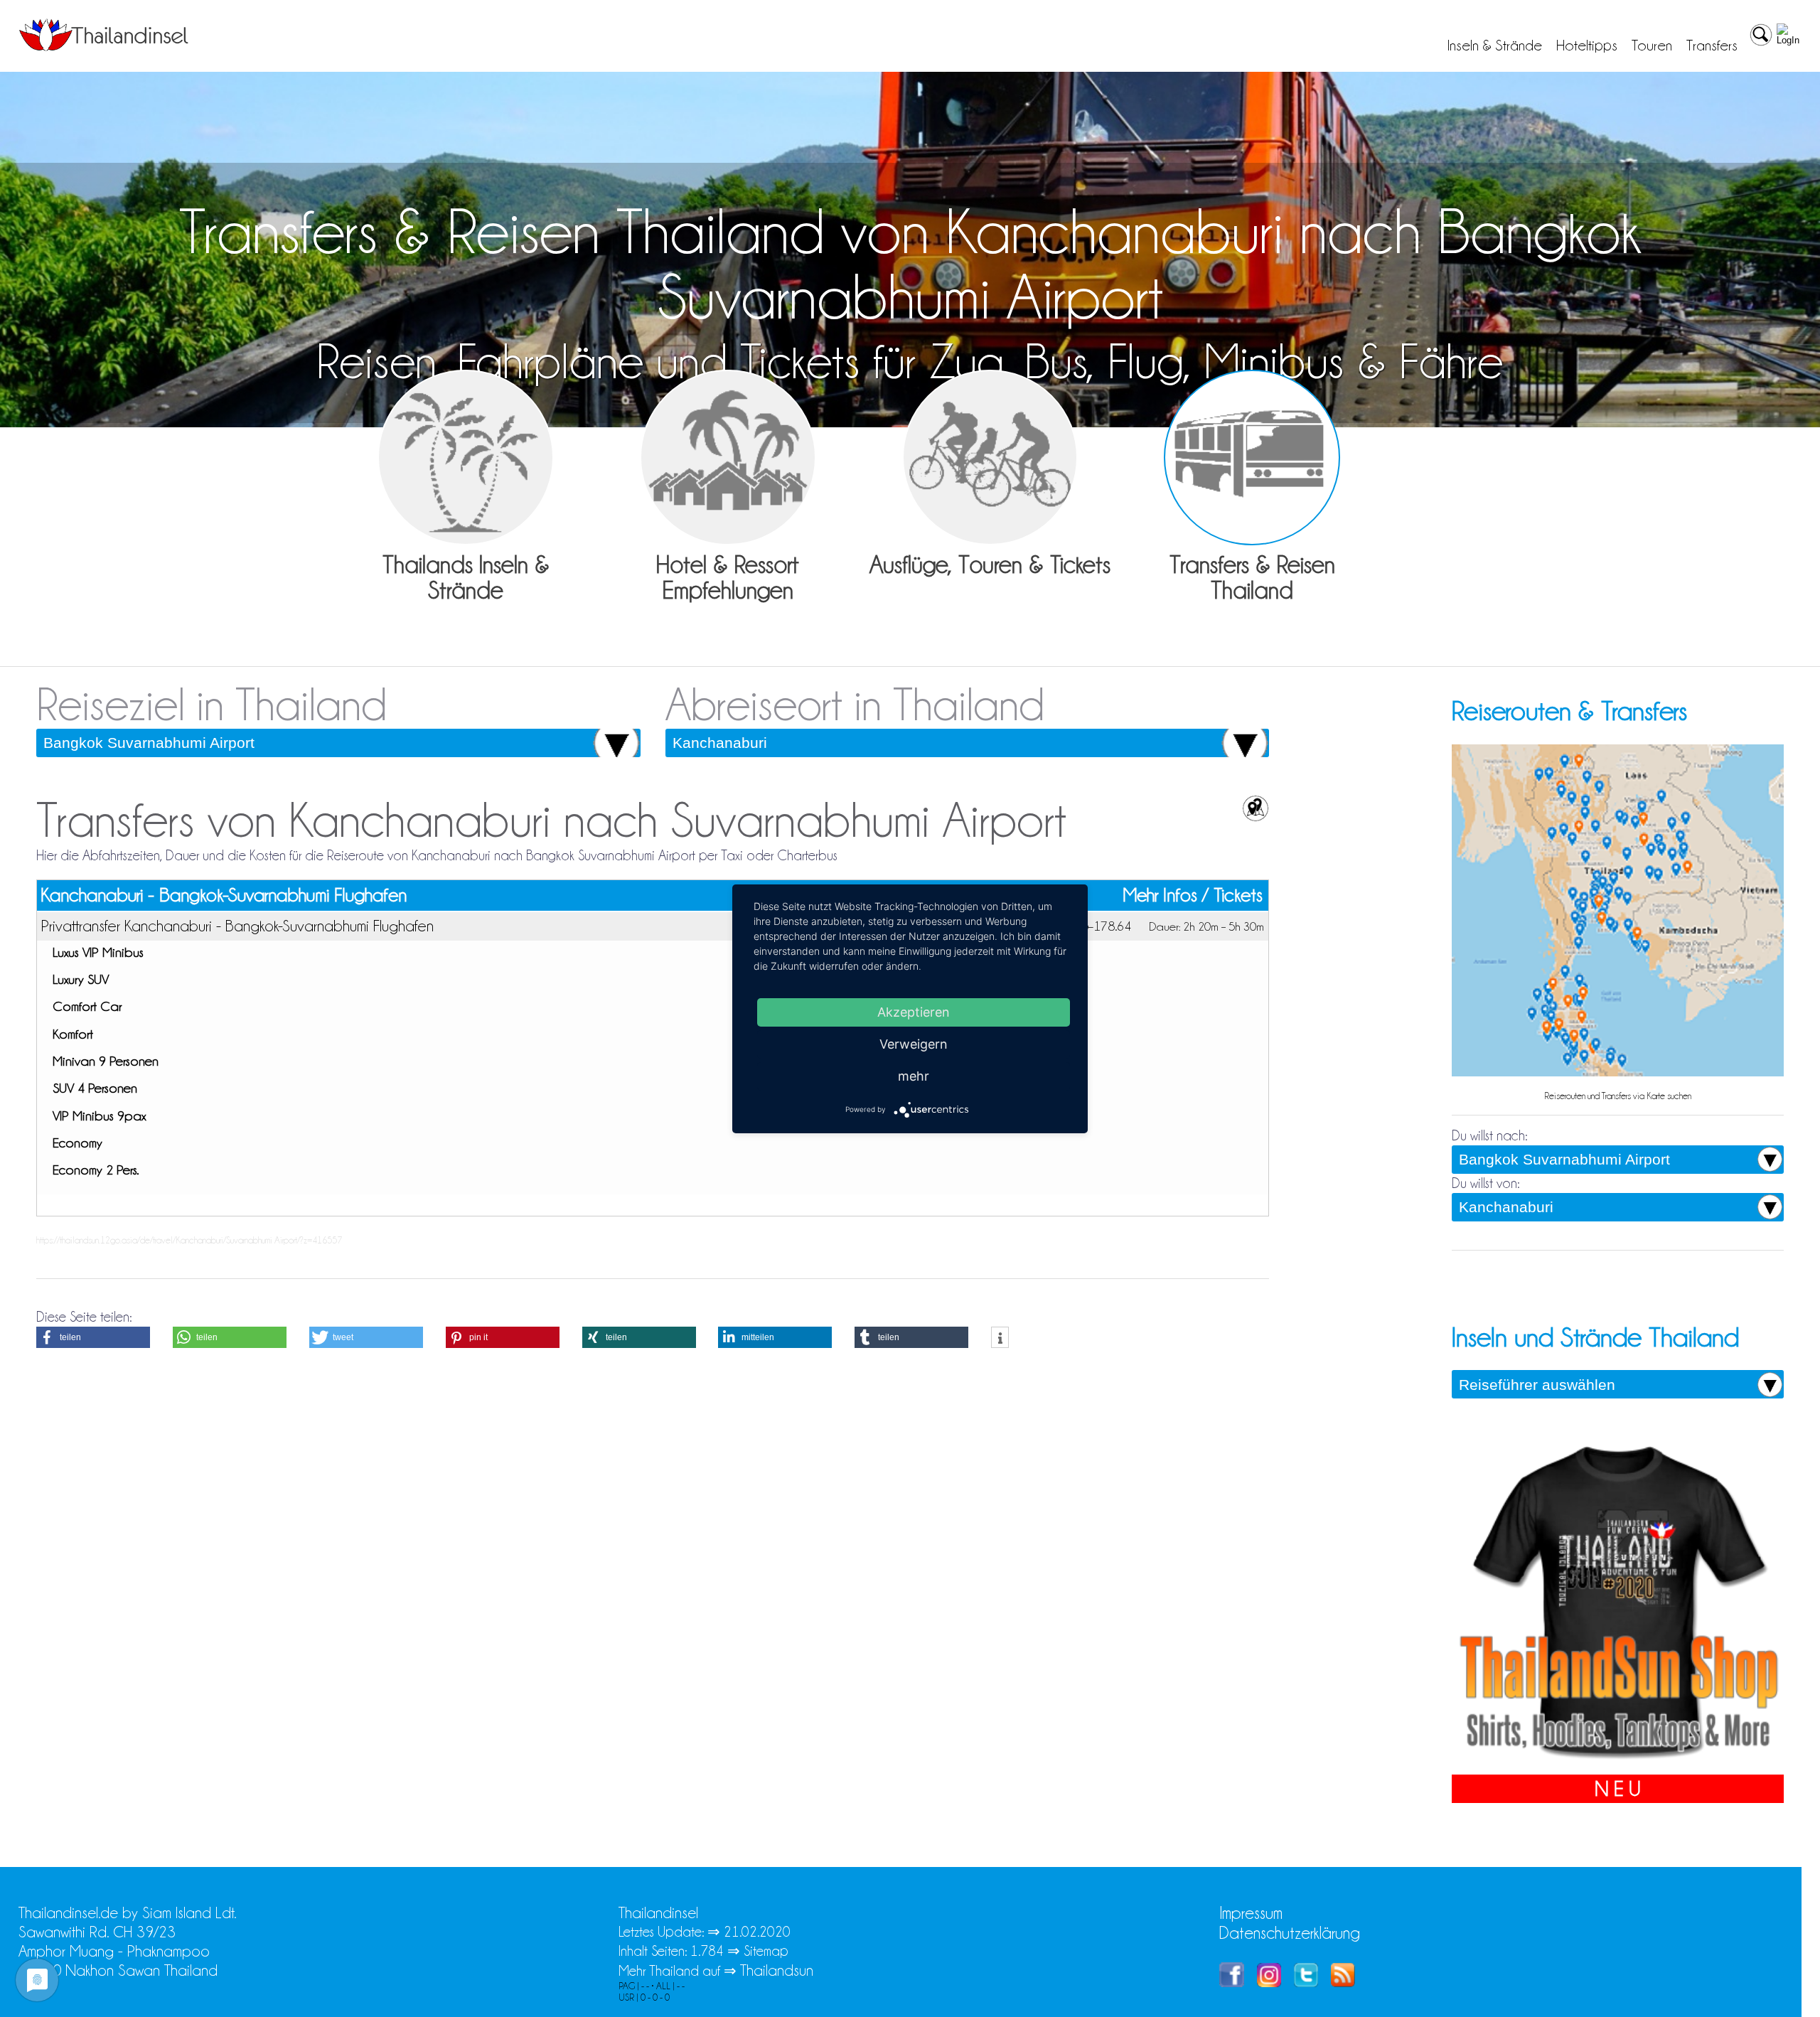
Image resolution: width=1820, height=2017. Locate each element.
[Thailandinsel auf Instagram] (1269, 1982)
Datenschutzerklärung (1290, 1933)
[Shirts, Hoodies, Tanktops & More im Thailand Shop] (1618, 1765)
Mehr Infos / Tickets (1193, 895)
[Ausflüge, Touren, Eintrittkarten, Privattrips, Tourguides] (990, 458)
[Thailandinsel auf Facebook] (1232, 1982)
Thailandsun (777, 1970)
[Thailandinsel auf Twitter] (1306, 1982)
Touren (1652, 46)
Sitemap (766, 1951)
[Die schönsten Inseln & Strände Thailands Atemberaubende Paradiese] (466, 458)
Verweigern (914, 1043)
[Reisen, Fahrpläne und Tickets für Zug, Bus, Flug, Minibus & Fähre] (1252, 458)
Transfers (1712, 46)
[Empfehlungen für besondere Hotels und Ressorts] (728, 458)
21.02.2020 (757, 1932)
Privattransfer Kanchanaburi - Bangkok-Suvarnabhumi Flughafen (237, 926)
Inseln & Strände (1495, 46)
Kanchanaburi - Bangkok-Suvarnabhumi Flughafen (224, 895)
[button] (93, 1337)
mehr (914, 1075)
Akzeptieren (914, 1011)
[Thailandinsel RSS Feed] (1343, 1982)
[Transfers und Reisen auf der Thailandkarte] (1618, 1075)
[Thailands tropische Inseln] (104, 46)
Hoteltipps (1587, 46)
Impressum (1251, 1913)
